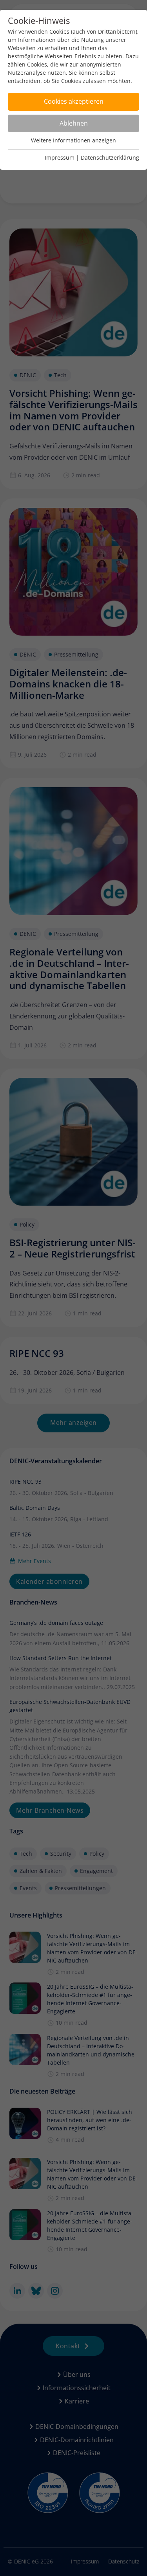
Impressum (60, 157)
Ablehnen (74, 123)
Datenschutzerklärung (110, 157)
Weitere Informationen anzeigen (73, 140)
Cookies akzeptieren (74, 101)
